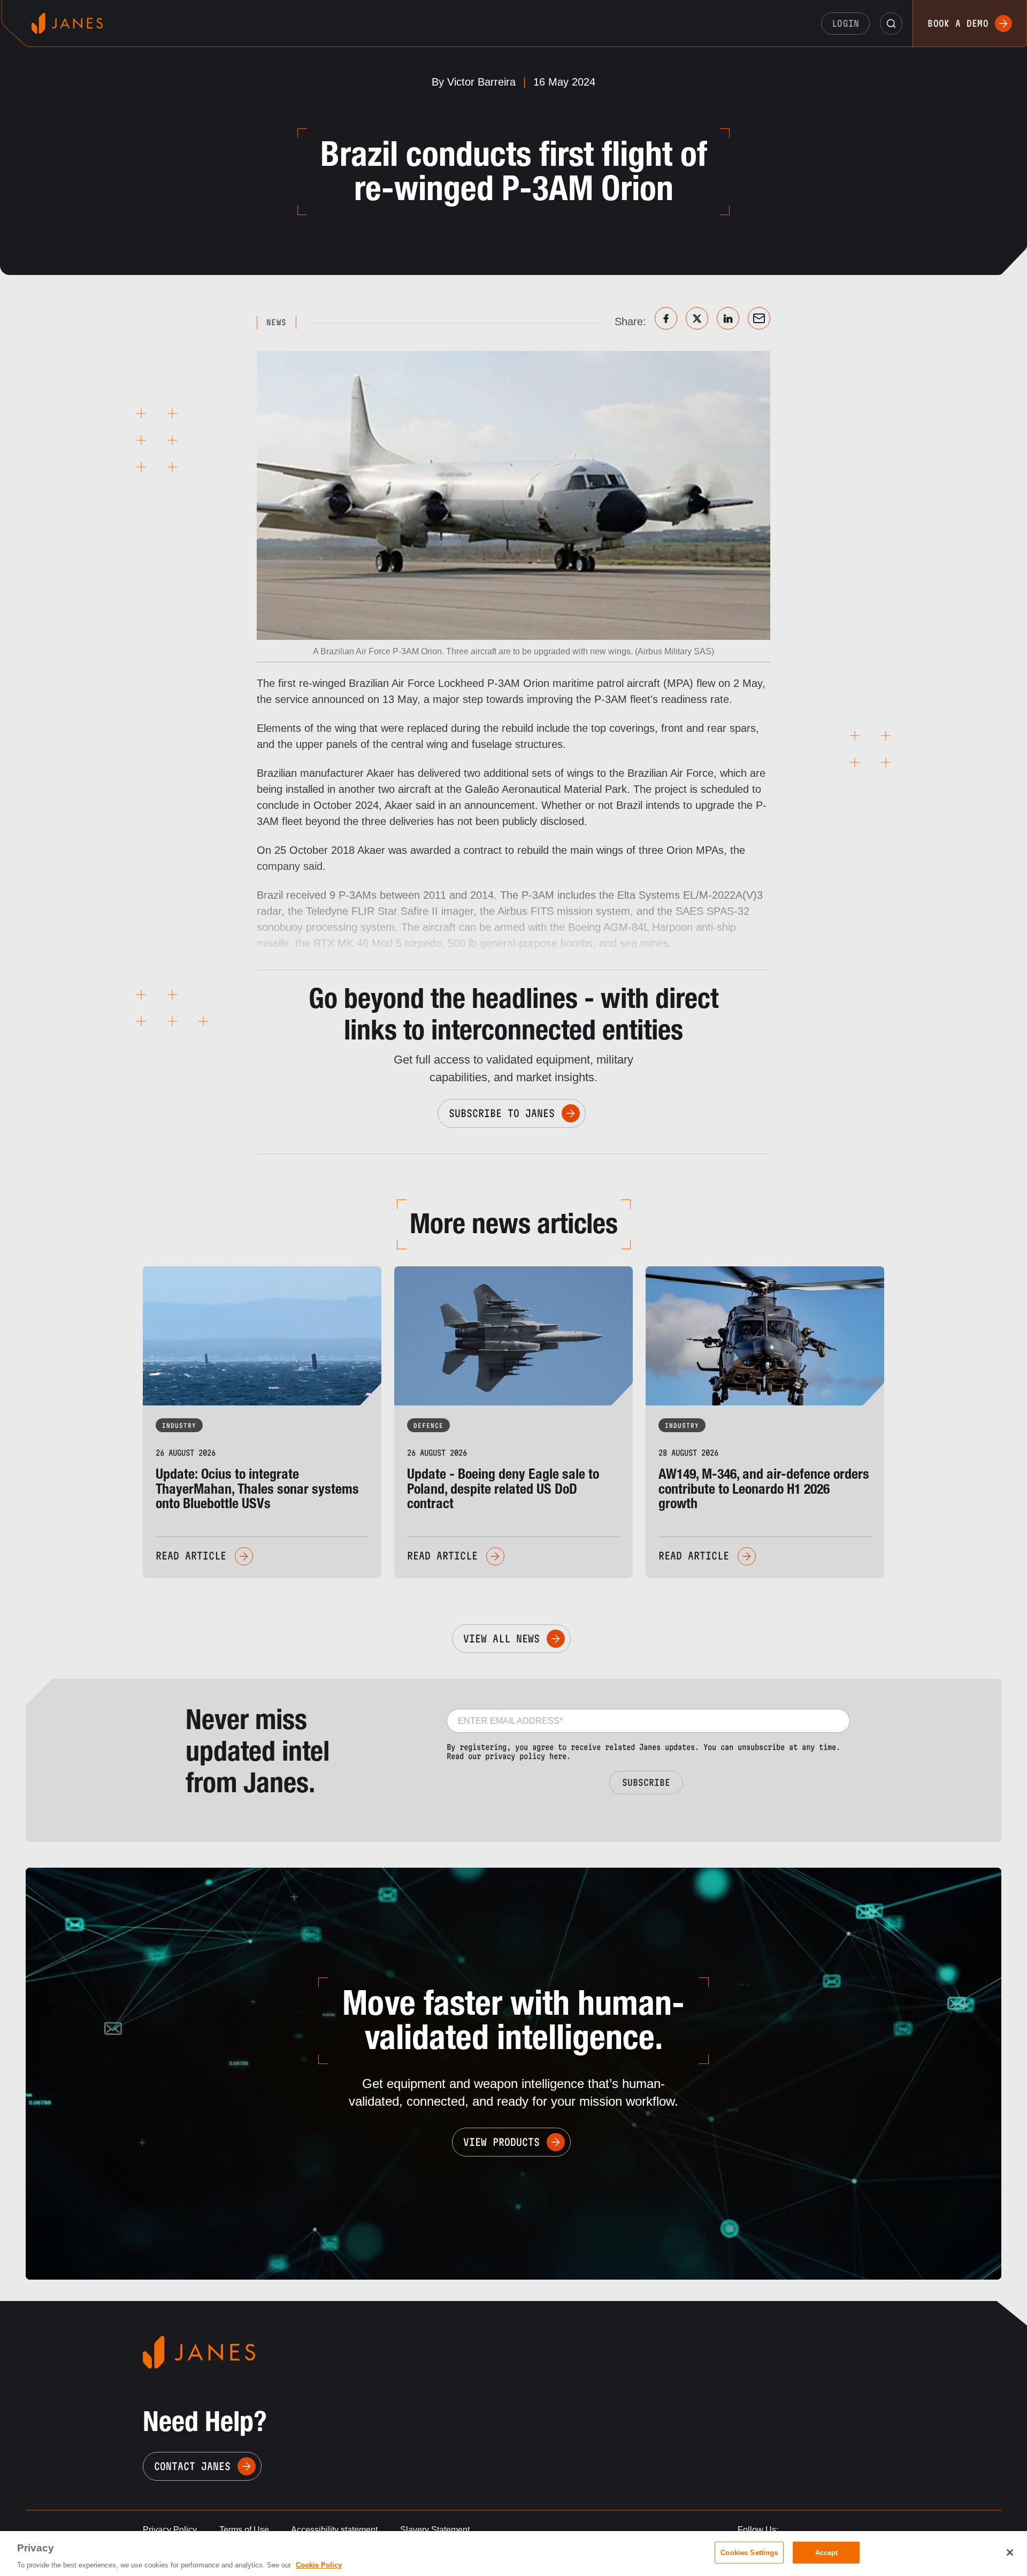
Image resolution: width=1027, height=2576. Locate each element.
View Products (501, 2142)
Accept (827, 2552)
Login (846, 23)
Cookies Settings (749, 2552)
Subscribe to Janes (502, 1113)
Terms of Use (244, 2530)
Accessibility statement (334, 2530)
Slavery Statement (435, 2530)
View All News (501, 1639)
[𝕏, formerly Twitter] (697, 318)
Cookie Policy (319, 2565)
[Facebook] (666, 318)
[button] (891, 24)
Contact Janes (192, 2466)
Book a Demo (958, 23)
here (558, 1756)
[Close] (1010, 2552)
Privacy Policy (170, 2530)
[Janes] (67, 23)
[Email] (759, 318)
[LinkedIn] (728, 318)
